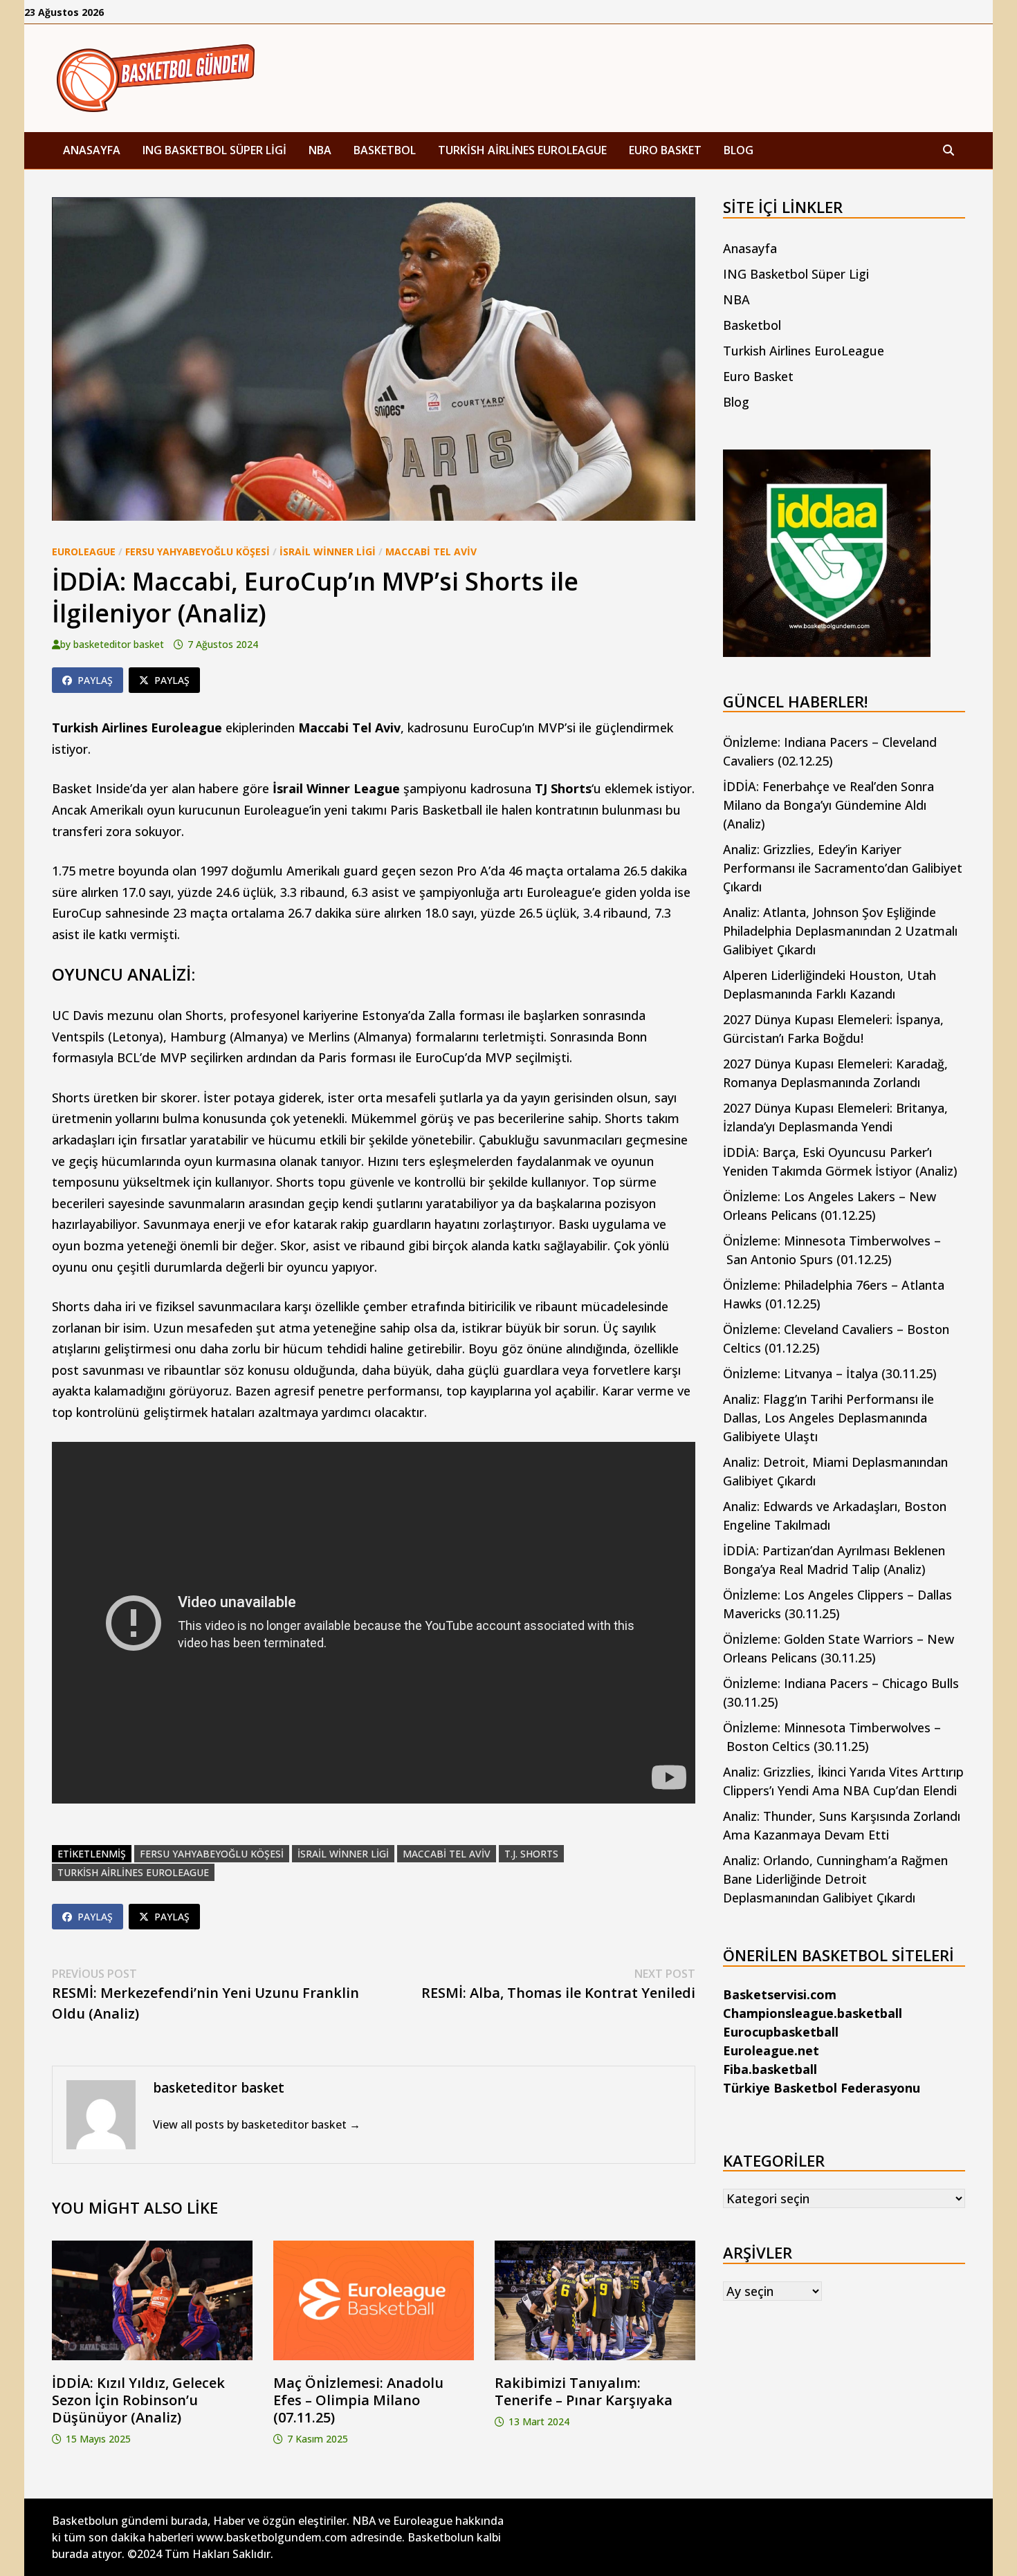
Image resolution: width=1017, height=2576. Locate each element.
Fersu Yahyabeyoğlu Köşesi (198, 552)
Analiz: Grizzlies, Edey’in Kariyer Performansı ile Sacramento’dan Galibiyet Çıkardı (843, 868)
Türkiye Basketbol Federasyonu (822, 2088)
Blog (739, 150)
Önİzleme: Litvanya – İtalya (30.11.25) (830, 1373)
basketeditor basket (119, 644)
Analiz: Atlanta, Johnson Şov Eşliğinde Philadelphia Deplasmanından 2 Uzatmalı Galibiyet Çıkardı (840, 931)
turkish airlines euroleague (133, 1872)
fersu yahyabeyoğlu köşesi (212, 1854)
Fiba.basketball (770, 2069)
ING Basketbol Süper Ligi (214, 150)
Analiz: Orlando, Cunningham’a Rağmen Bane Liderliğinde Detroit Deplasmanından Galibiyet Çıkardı (835, 1879)
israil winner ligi (343, 1854)
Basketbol (385, 150)
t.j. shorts (531, 1854)
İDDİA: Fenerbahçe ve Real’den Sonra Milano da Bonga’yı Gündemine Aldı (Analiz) (828, 805)
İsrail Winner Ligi (328, 552)
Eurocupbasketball (781, 2032)
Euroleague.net (771, 2050)
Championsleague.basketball (813, 2013)
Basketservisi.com (780, 1994)
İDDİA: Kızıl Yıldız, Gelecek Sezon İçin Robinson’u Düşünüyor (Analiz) (138, 2400)
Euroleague (84, 552)
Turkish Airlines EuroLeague (522, 150)
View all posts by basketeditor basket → (257, 2124)
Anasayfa (92, 150)
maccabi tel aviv (447, 1854)
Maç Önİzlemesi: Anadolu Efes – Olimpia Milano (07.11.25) (358, 2400)
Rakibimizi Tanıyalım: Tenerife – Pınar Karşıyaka (584, 2391)
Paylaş (95, 680)
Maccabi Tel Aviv (431, 552)
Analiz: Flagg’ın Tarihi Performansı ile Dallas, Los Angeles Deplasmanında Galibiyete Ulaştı (828, 1418)
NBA (320, 150)
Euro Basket (665, 150)
